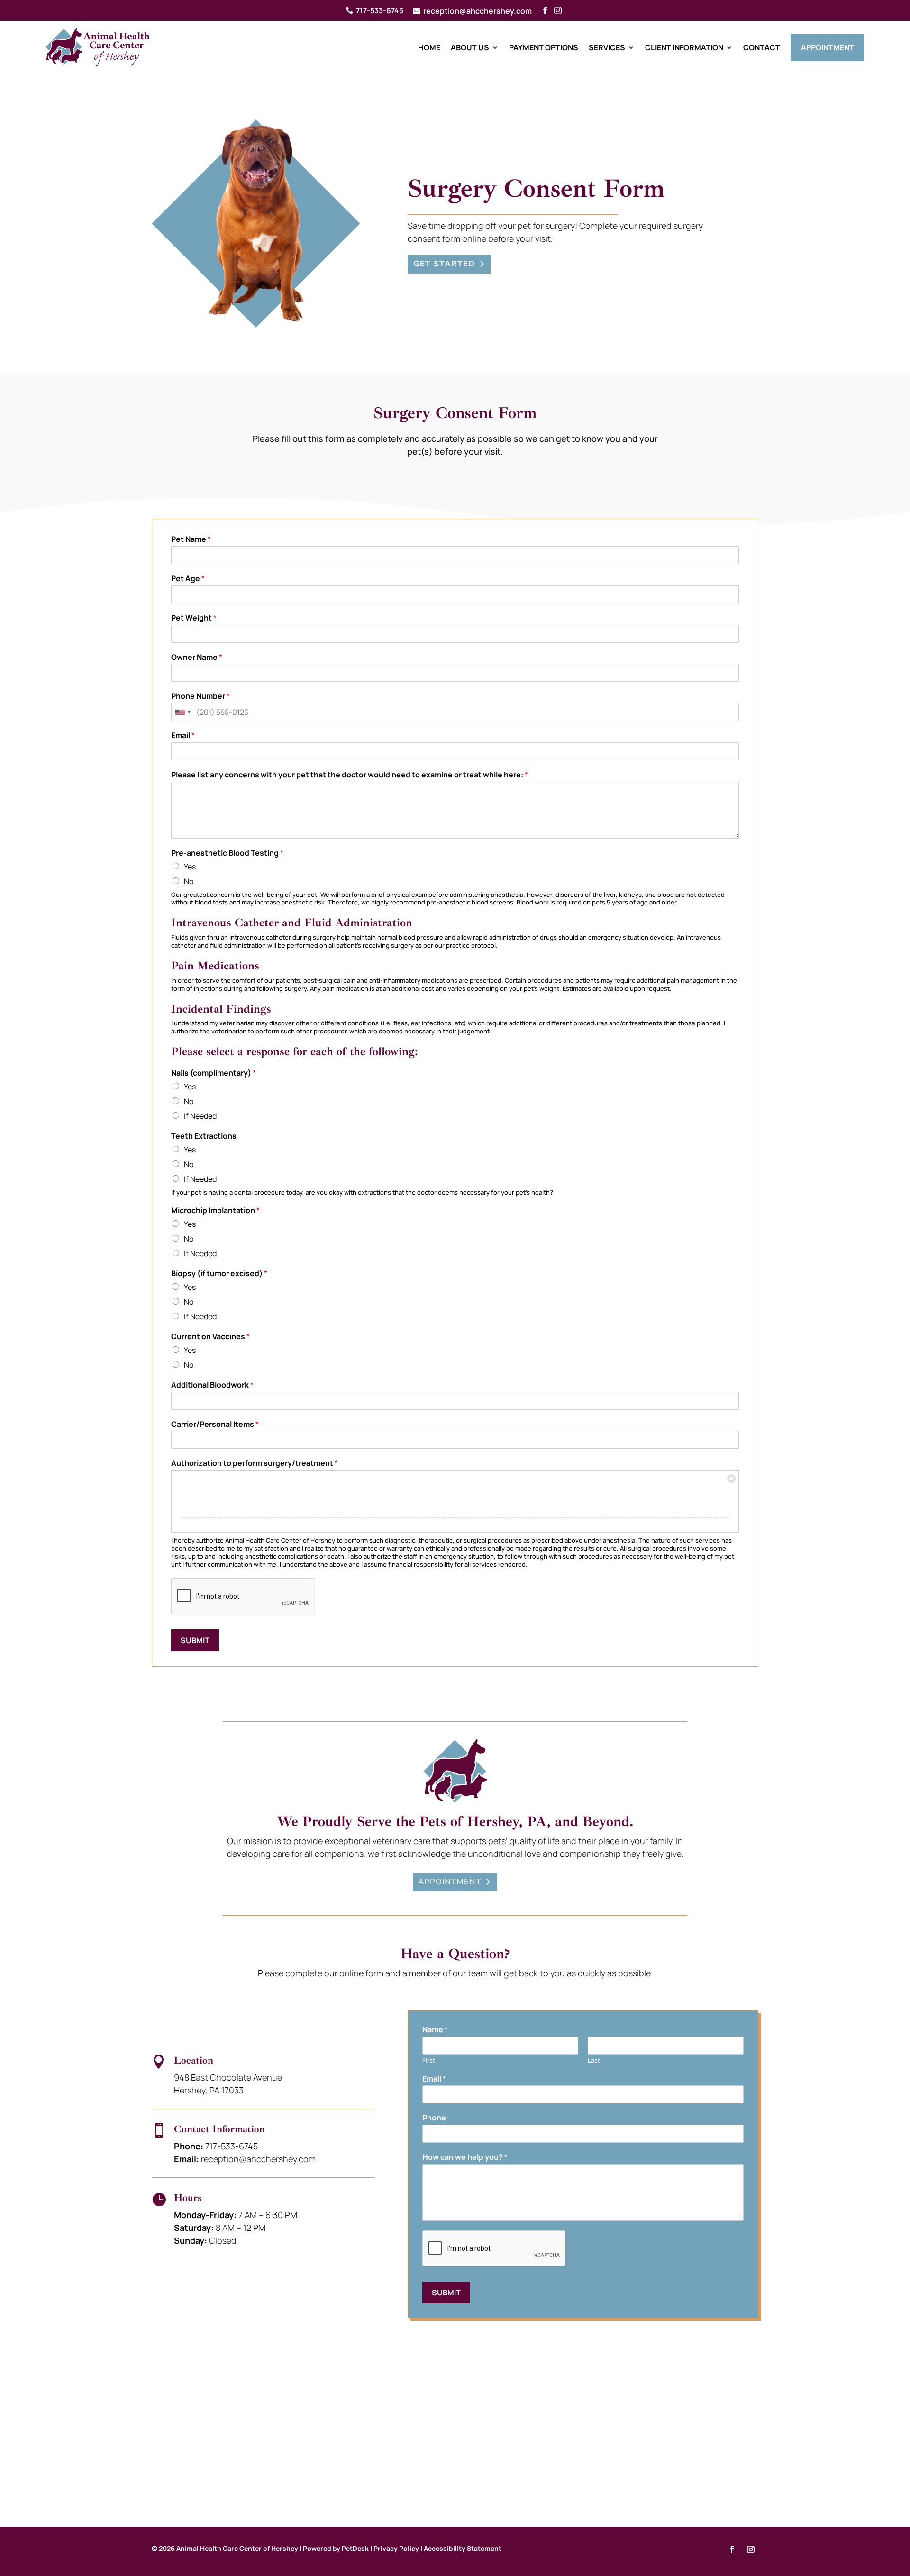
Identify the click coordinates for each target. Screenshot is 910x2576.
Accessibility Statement (463, 2548)
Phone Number (200, 696)
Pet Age (188, 579)
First (429, 2060)
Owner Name (197, 657)
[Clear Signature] (731, 1478)
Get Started (444, 264)
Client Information (684, 47)
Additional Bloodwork (212, 1385)
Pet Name (191, 539)
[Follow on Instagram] (751, 2549)
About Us (470, 47)
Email (183, 735)
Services (607, 47)
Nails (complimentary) (214, 1073)
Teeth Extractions (204, 1136)
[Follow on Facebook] (732, 2549)
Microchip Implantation (215, 1210)
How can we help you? (465, 2157)
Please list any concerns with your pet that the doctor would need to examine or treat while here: (350, 775)
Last (594, 2060)
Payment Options (544, 47)
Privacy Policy (396, 2548)
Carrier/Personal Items (215, 1424)
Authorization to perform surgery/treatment (255, 1463)
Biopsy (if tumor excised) (219, 1274)
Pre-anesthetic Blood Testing (227, 853)
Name (435, 2030)
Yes (190, 867)
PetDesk (355, 2548)
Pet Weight (194, 618)
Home (429, 47)
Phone (434, 2118)
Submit (195, 1640)
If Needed (200, 1116)
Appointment (828, 47)
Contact (762, 47)
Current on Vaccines (210, 1337)
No (189, 881)
